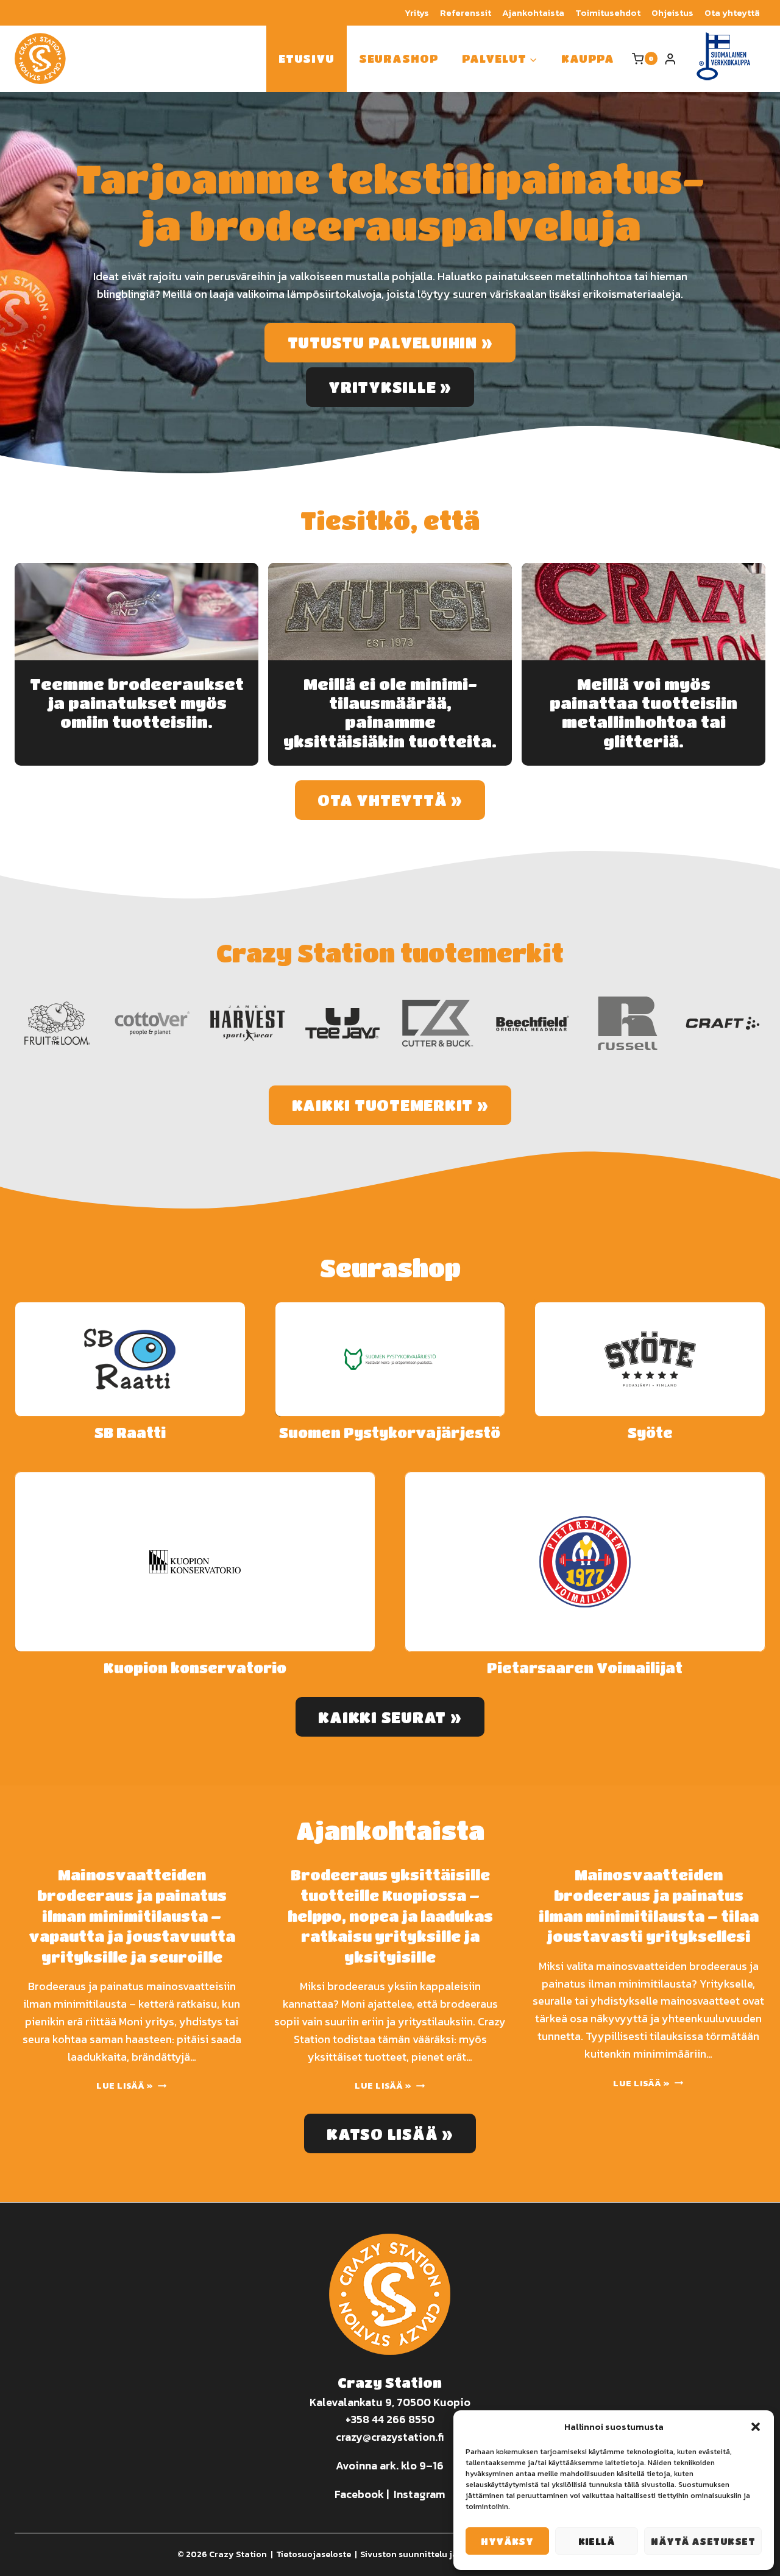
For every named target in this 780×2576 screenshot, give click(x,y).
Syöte (650, 1433)
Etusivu (307, 58)
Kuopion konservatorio (195, 1668)
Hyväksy (507, 2541)
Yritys (417, 12)
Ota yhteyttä (732, 12)
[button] (756, 2427)
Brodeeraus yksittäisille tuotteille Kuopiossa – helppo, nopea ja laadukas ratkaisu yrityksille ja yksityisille (390, 1915)
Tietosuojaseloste (314, 2554)
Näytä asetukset (703, 2541)
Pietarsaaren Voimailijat (585, 1668)
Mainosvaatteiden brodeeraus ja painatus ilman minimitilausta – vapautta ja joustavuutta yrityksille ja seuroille (132, 1915)
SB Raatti (130, 1433)
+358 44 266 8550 (390, 2419)
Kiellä (597, 2541)
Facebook (359, 2494)
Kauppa (587, 58)
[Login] (670, 59)
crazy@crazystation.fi (390, 2437)
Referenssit (466, 12)
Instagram (419, 2494)
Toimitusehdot (608, 12)
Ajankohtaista (533, 12)
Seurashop (399, 58)
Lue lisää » (128, 2086)
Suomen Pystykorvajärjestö (390, 1433)
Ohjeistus (672, 12)
